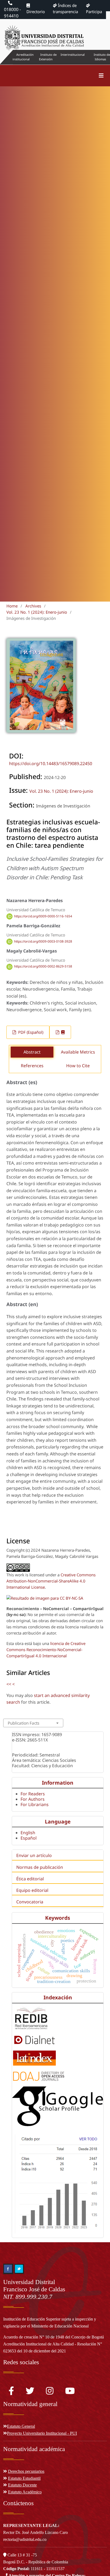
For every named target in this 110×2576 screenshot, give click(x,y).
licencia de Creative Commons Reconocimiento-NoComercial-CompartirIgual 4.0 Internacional (46, 1650)
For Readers (33, 1794)
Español (29, 1838)
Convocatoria (30, 1902)
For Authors (33, 1799)
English (28, 1833)
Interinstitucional (73, 55)
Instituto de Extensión (48, 57)
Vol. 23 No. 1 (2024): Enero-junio (37, 612)
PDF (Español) (30, 1032)
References (32, 1066)
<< (9, 1684)
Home (12, 606)
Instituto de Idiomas (102, 57)
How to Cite (78, 1066)
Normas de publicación (40, 1867)
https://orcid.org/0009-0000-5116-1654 (43, 916)
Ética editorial (30, 1879)
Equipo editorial (32, 1890)
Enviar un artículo (34, 1855)
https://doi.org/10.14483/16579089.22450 (51, 763)
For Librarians (35, 1804)
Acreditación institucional (23, 57)
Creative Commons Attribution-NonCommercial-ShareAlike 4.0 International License (51, 1581)
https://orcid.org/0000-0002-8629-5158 (43, 967)
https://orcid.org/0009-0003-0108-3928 (43, 941)
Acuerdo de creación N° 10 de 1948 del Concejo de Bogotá (54, 2337)
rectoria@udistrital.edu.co (25, 2539)
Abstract (32, 1052)
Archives (33, 606)
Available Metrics (78, 1052)
